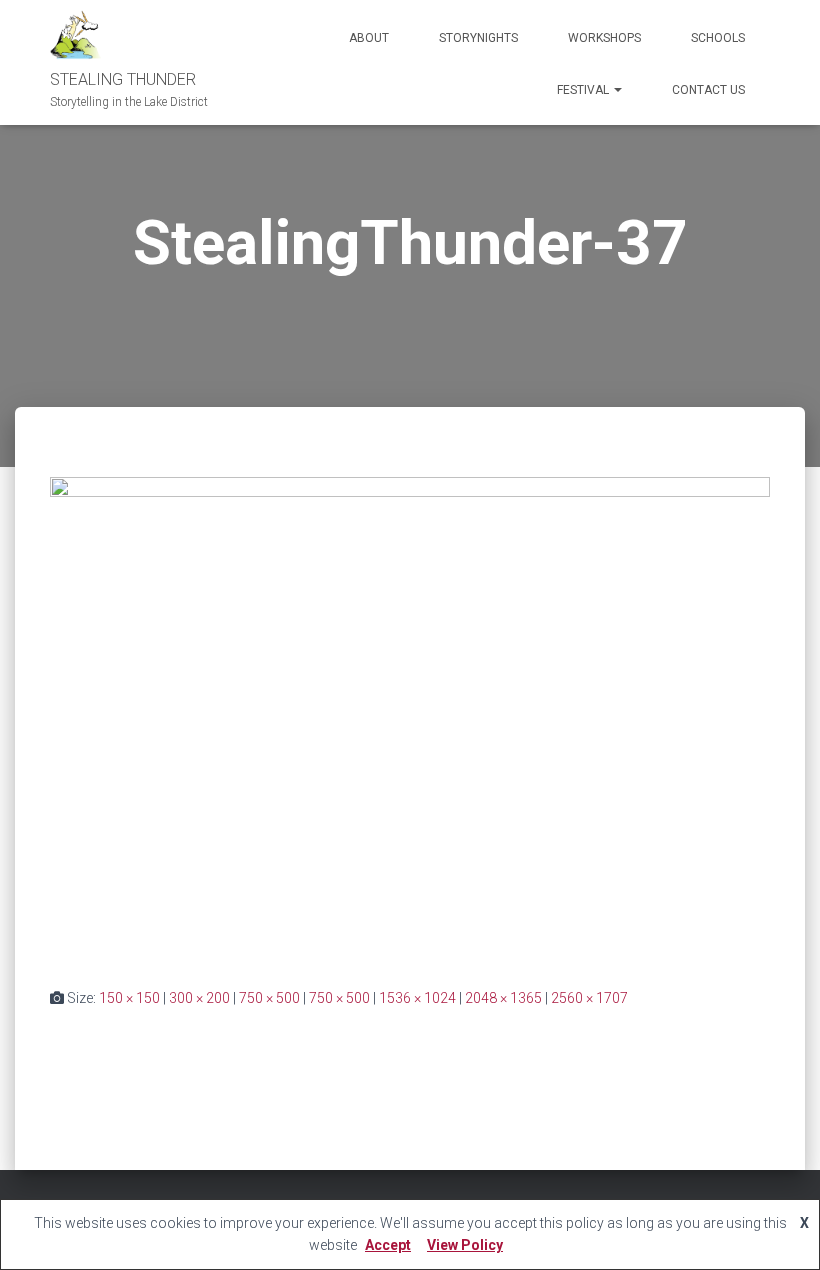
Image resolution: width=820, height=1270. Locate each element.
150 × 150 (129, 998)
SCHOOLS (718, 38)
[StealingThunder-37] (410, 716)
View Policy (465, 1245)
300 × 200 (199, 998)
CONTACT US (708, 90)
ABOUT (369, 38)
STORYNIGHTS (478, 38)
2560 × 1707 (589, 998)
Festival (584, 90)
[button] (617, 90)
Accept (388, 1245)
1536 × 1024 (417, 998)
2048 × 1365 (503, 998)
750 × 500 (269, 998)
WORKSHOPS (604, 38)
